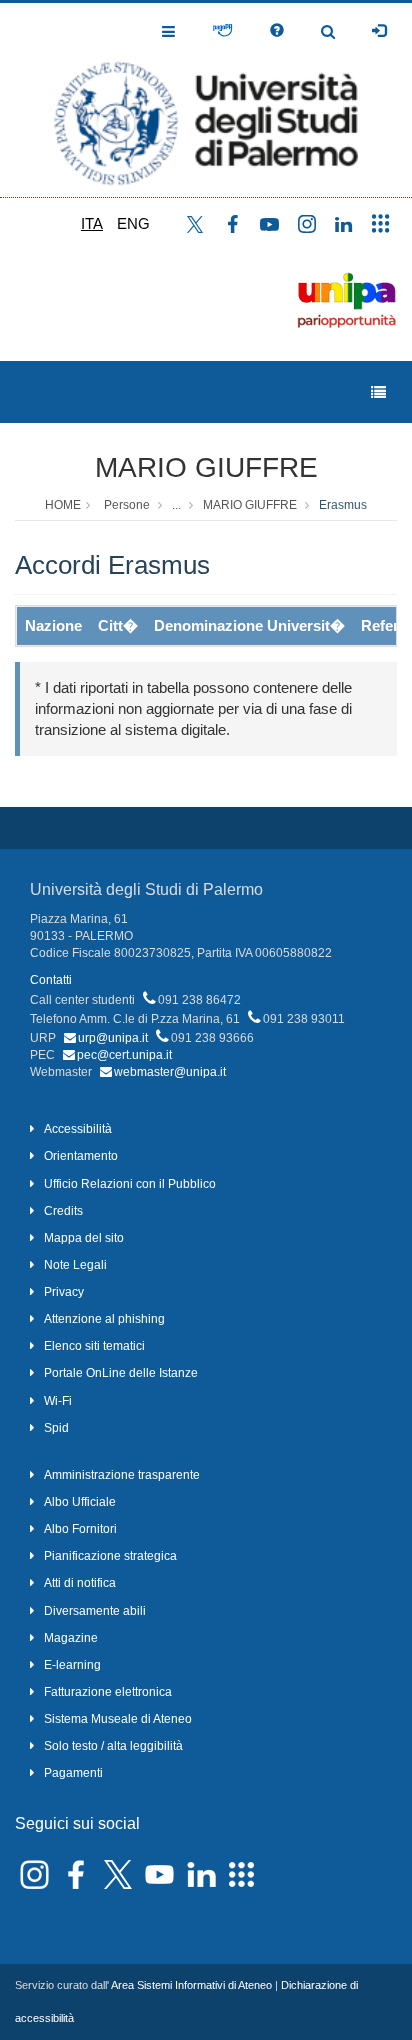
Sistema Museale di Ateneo (118, 1719)
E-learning (72, 1665)
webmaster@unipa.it (170, 1072)
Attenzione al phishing (104, 1319)
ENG (133, 223)
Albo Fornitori (80, 1529)
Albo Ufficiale (80, 1502)
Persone (127, 505)
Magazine (71, 1638)
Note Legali (75, 1265)
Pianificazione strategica (110, 1556)
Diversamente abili (95, 1611)
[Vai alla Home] (206, 100)
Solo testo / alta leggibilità (113, 1746)
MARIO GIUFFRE (206, 467)
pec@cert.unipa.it (124, 1055)
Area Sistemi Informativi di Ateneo (191, 1985)
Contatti (51, 980)
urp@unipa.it (113, 1038)
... (176, 505)
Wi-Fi (58, 1401)
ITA (92, 223)
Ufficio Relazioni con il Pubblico (130, 1184)
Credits (63, 1211)
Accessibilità (78, 1129)
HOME (63, 505)
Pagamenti (73, 1773)
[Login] (379, 31)
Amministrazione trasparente (122, 1475)
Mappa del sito (84, 1238)
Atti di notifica (80, 1583)
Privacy (64, 1292)
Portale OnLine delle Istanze (121, 1373)
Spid (56, 1428)
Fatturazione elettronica (108, 1692)
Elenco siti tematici (94, 1346)
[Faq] (277, 31)
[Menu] (378, 392)
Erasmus (343, 505)
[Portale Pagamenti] (222, 31)
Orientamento (81, 1156)
